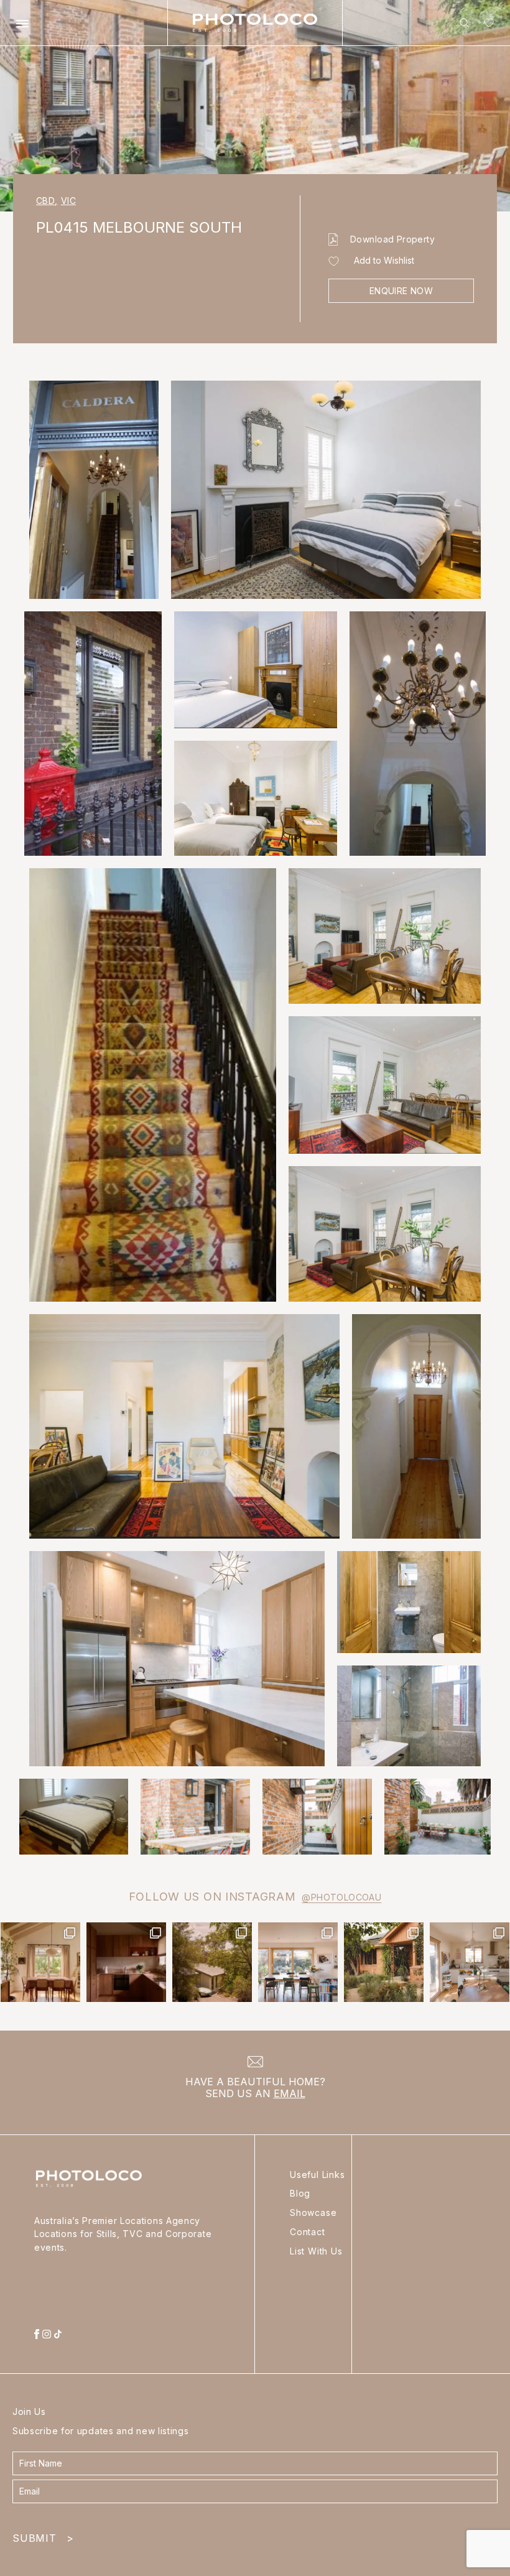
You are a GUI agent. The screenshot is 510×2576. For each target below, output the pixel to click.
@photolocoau (341, 1897)
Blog (300, 2193)
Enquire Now (401, 291)
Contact (308, 2232)
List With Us (316, 2251)
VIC (68, 201)
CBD (47, 201)
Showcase (313, 2212)
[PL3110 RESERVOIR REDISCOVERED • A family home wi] (298, 1962)
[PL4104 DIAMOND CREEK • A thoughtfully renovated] (40, 1962)
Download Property (392, 239)
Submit (43, 2535)
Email (290, 2093)
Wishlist (486, 25)
